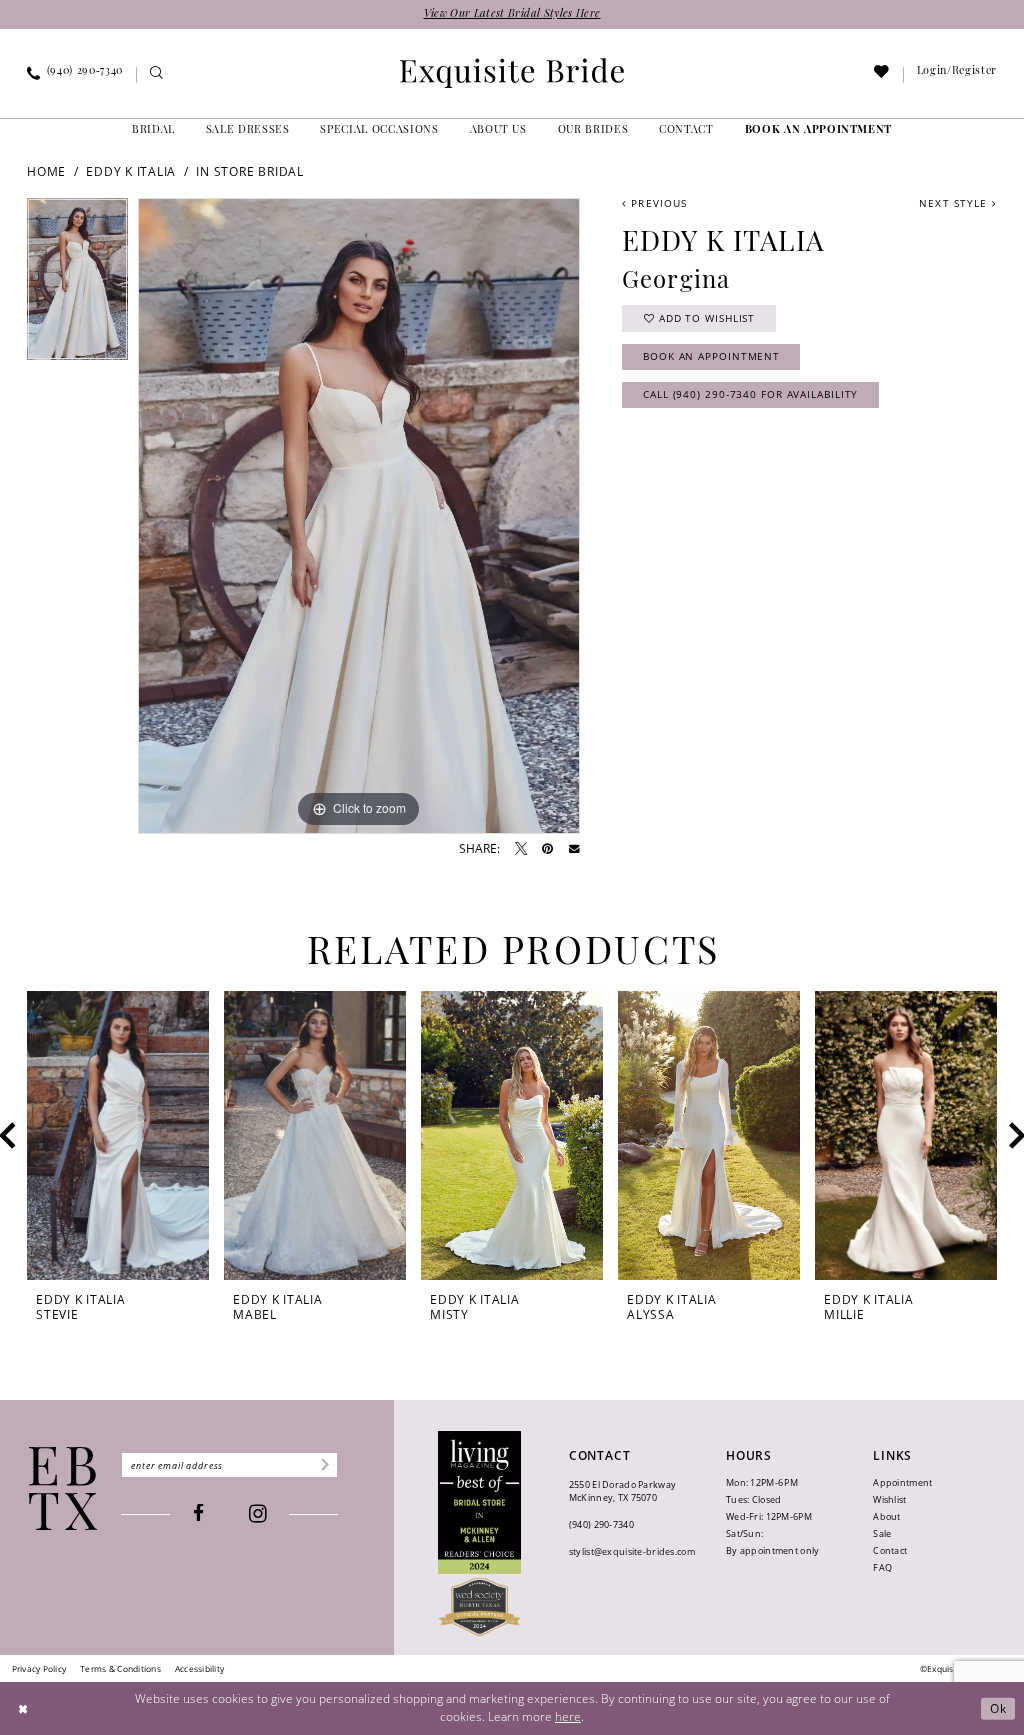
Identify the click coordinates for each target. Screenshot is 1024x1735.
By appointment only (772, 1550)
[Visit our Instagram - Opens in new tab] (258, 1514)
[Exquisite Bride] (63, 1488)
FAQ (882, 1567)
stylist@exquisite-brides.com (632, 1551)
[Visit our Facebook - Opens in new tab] (198, 1513)
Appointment (902, 1482)
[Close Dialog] (23, 1708)
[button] (956, 75)
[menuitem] (75, 75)
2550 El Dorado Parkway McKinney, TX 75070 (622, 1491)
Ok (998, 1708)
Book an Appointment (711, 356)
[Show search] (156, 75)
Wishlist (889, 1499)
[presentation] (118, 1135)
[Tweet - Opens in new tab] (521, 849)
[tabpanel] (77, 284)
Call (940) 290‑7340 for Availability (750, 394)
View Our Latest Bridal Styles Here (512, 14)
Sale (882, 1533)
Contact (890, 1550)
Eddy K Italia (131, 171)
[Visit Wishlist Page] (882, 75)
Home (46, 171)
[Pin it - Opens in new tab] (547, 849)
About (886, 1516)
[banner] (512, 73)
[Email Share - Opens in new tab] (574, 849)
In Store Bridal (249, 171)
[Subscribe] (323, 1465)
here (568, 1716)
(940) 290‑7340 (601, 1524)
